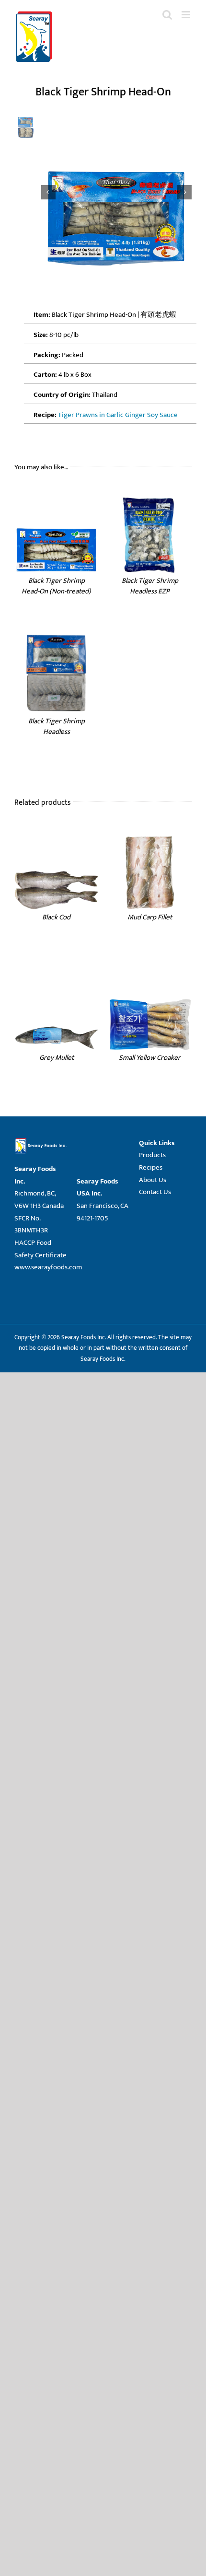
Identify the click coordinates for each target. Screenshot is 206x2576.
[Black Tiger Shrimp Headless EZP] (150, 495)
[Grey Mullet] (56, 972)
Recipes (151, 1167)
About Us (153, 1180)
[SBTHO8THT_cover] (117, 192)
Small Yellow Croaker (150, 1058)
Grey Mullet (57, 1058)
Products (152, 1155)
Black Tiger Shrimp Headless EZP (150, 586)
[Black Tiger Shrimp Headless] (56, 636)
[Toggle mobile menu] (187, 15)
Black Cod (56, 917)
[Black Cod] (56, 832)
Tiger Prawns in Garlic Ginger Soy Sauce (118, 415)
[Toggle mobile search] (167, 15)
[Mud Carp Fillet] (150, 832)
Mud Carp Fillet (150, 917)
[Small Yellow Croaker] (150, 972)
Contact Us (155, 1192)
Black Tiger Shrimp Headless (57, 727)
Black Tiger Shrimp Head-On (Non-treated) (56, 586)
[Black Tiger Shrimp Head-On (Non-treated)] (56, 495)
